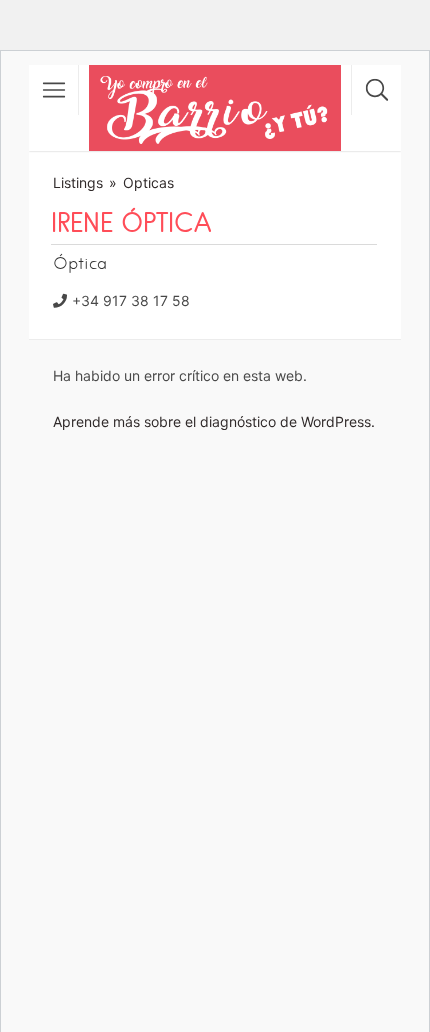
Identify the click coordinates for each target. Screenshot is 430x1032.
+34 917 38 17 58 (131, 300)
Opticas (148, 182)
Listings (78, 182)
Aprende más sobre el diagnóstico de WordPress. (214, 421)
